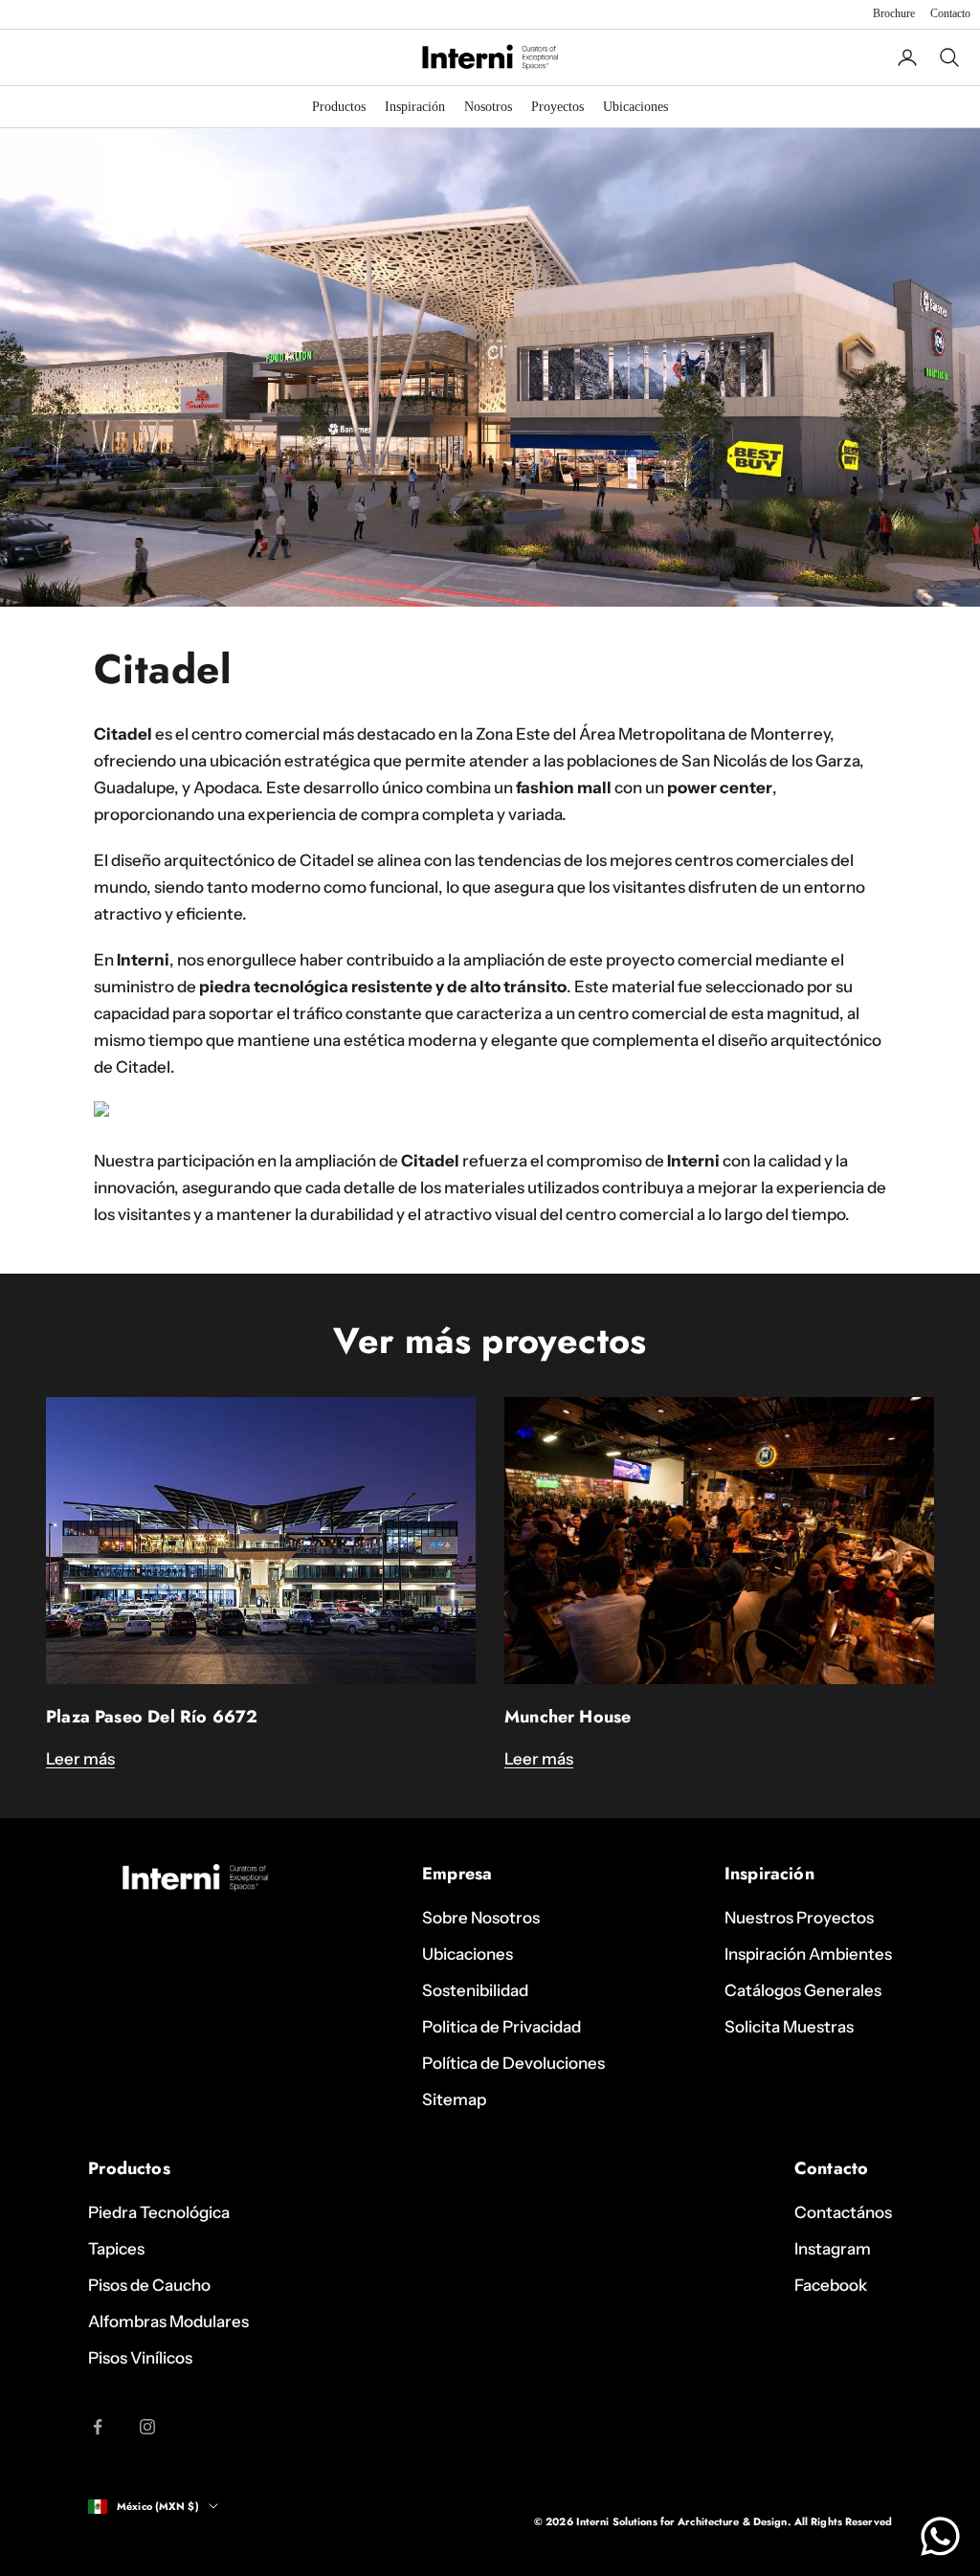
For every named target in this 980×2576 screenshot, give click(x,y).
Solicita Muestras (789, 2027)
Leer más (80, 1759)
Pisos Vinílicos (140, 2358)
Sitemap (454, 2099)
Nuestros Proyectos (799, 1918)
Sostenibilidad (475, 1990)
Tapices (116, 2249)
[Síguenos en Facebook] (98, 2427)
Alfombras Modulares (168, 2321)
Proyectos (557, 107)
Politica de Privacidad (501, 2027)
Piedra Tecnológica (159, 2212)
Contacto (950, 13)
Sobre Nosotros (481, 1918)
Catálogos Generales (803, 1990)
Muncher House (568, 1717)
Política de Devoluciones (513, 2063)
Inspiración (415, 107)
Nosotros (488, 107)
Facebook (831, 2285)
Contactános (843, 2212)
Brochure (894, 13)
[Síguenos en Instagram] (147, 2427)
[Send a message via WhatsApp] (940, 2536)
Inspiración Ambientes (808, 1954)
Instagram (833, 2249)
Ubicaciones (635, 107)
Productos (339, 107)
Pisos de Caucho (149, 2285)
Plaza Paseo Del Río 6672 (152, 1717)
